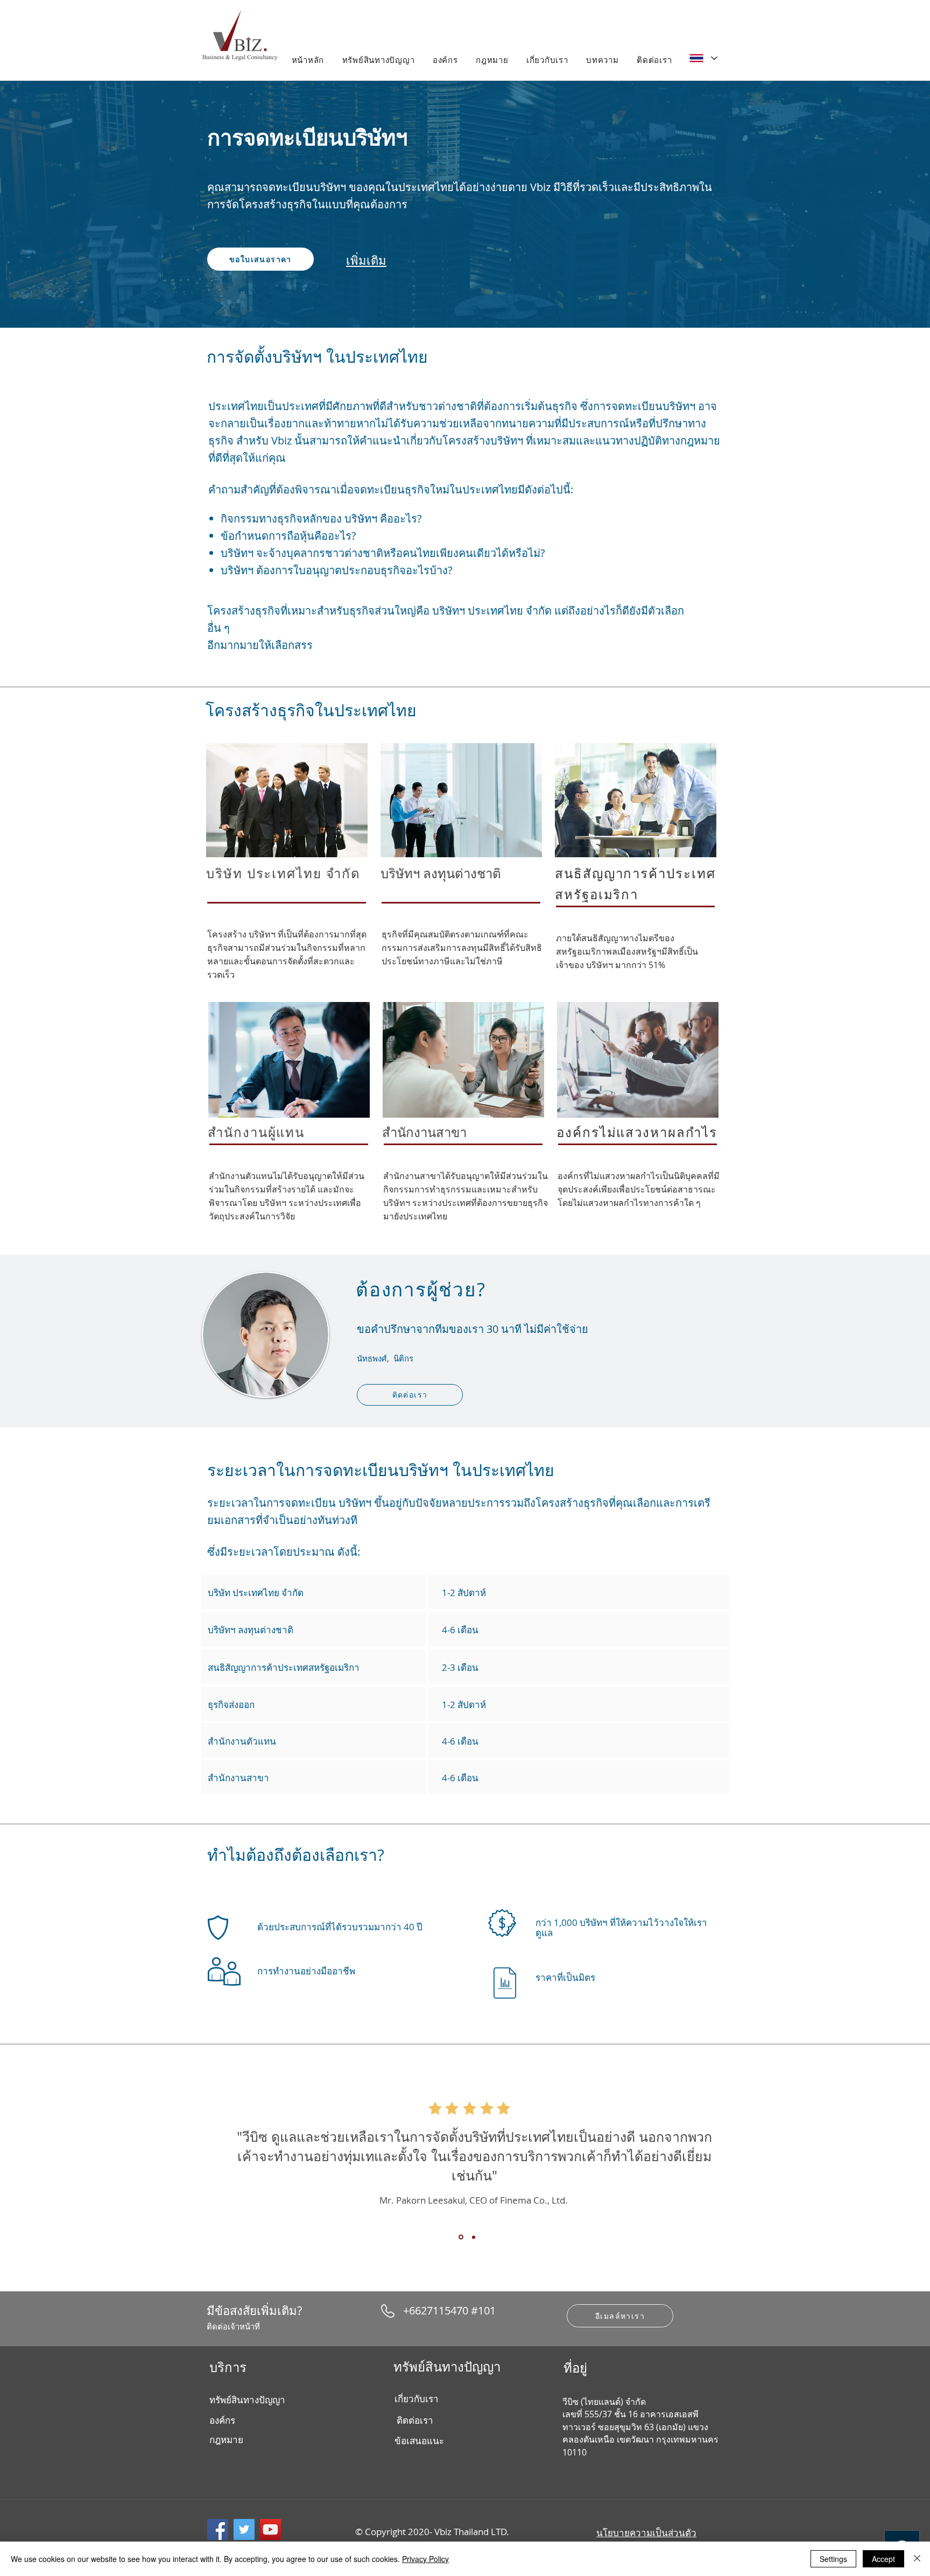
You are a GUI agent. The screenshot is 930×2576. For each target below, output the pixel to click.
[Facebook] (218, 2529)
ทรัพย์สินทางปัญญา (247, 2400)
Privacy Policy (425, 2559)
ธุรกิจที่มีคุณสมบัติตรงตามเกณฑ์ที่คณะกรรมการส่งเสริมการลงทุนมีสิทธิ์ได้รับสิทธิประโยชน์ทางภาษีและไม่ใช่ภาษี (462, 948)
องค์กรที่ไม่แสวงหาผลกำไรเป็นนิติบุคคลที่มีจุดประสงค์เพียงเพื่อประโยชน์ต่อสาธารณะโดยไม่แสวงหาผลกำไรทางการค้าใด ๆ (639, 1189)
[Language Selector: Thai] (703, 58)
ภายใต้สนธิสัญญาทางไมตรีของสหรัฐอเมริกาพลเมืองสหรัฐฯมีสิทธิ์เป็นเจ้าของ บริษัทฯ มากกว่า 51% (627, 951)
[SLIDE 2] (473, 2237)
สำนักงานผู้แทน (256, 1132)
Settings (833, 2559)
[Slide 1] (460, 2237)
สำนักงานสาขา (424, 1132)
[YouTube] (270, 2529)
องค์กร (222, 2420)
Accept (883, 2559)
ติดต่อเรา (415, 2420)
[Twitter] (244, 2529)
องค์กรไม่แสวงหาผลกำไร (637, 1132)
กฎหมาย (226, 2440)
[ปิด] (917, 2559)
